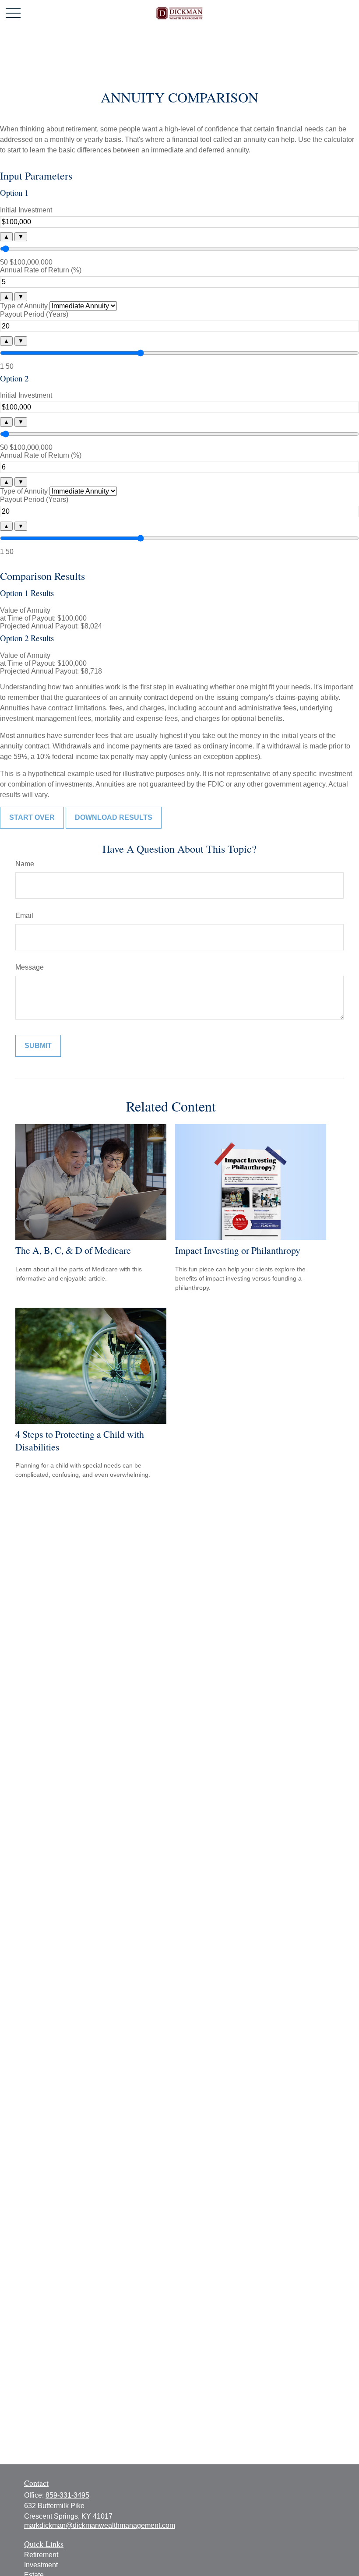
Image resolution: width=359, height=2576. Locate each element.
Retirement (41, 2555)
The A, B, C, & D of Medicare (73, 1250)
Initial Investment (26, 210)
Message (30, 967)
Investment (41, 2565)
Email (24, 916)
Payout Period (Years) (34, 314)
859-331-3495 (67, 2495)
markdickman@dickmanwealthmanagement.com (100, 2525)
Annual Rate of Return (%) (41, 270)
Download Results (114, 817)
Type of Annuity (24, 306)
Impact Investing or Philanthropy (238, 1250)
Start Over (32, 817)
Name (25, 864)
